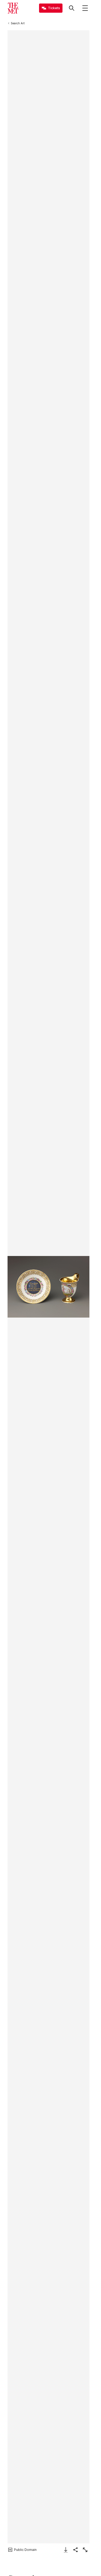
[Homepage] (13, 8)
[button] (48, 1287)
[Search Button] (72, 8)
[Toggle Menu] (85, 8)
